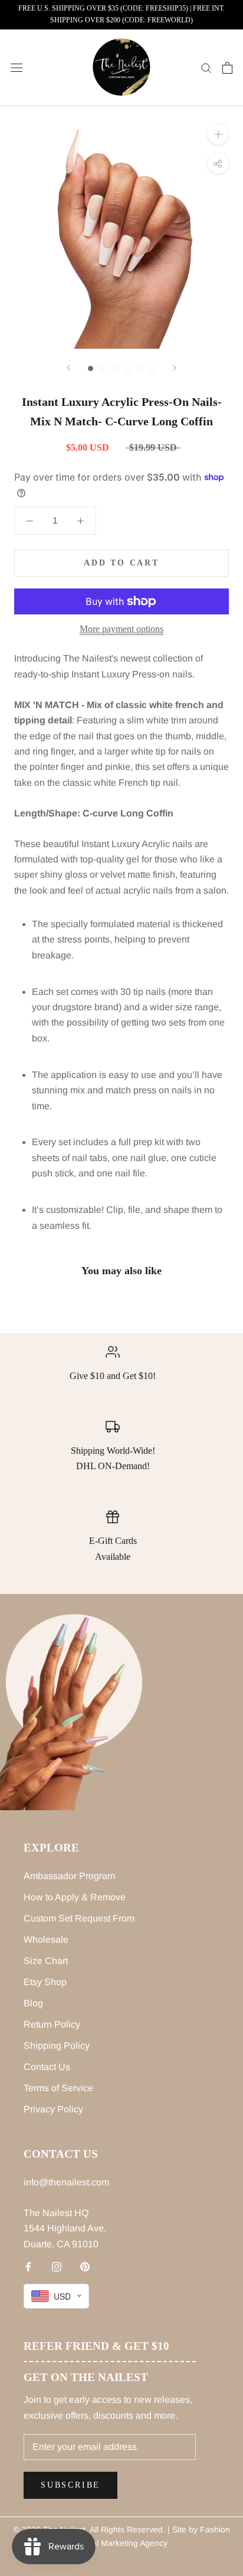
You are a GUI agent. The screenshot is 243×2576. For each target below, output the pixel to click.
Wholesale (46, 1940)
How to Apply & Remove (75, 1897)
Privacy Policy (53, 2109)
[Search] (206, 67)
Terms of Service (58, 2088)
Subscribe (70, 2485)
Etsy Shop (45, 1982)
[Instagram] (57, 2266)
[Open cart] (227, 68)
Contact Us (47, 2067)
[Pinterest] (85, 2266)
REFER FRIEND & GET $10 (96, 2346)
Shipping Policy (57, 2046)
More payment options (121, 629)
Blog (33, 2003)
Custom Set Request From (79, 1918)
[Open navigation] (17, 68)
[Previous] (68, 368)
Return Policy (52, 2024)
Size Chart (46, 1961)
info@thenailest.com (66, 2182)
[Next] (175, 368)
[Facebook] (28, 2266)
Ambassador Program (69, 1876)
